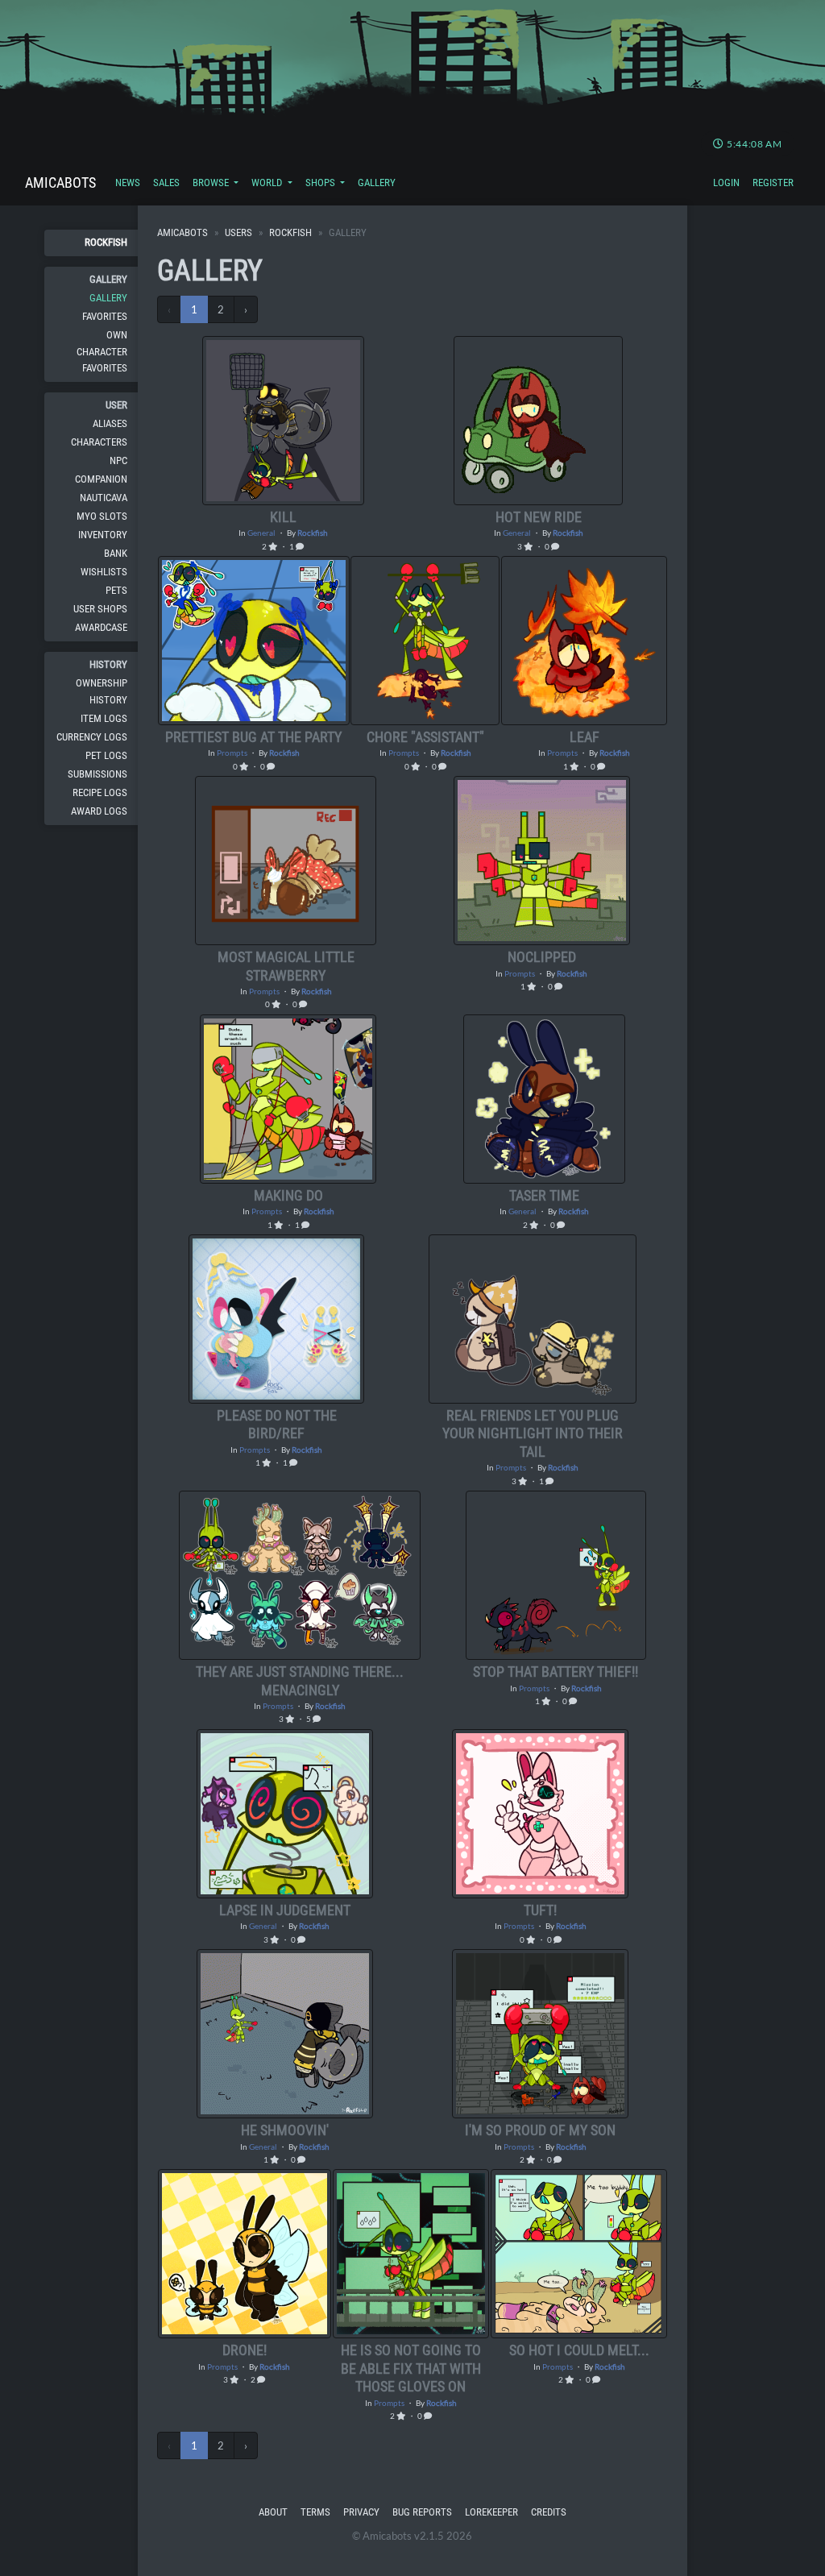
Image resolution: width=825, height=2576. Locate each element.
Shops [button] (321, 183)
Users (238, 232)
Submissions (97, 774)
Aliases (110, 423)
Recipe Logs (100, 792)
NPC (118, 460)
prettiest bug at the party (253, 737)
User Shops (100, 609)
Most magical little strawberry (286, 966)
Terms (315, 2512)
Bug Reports (422, 2512)
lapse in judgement (285, 1910)
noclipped (542, 957)
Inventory (103, 535)
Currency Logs (92, 737)
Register (773, 183)
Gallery (377, 183)
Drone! (245, 2350)
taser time (544, 1195)
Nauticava (104, 498)
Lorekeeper (491, 2512)
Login (726, 183)
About (273, 2512)
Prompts (232, 753)
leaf (585, 737)
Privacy (361, 2512)
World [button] (268, 183)
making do (288, 1195)
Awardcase (101, 627)
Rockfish (106, 242)
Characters (99, 442)
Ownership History (102, 691)
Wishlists (104, 572)
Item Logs (104, 718)
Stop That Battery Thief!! (556, 1672)
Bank (116, 553)
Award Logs (99, 811)
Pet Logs (106, 755)
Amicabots (60, 183)
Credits (549, 2512)
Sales (166, 183)
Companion (101, 479)
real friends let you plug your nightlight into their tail (533, 1433)
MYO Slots (102, 516)
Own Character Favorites (102, 351)
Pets (116, 590)
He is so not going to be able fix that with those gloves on (411, 2368)
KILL (283, 517)
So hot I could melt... (579, 2350)
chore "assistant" (425, 737)
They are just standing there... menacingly (300, 1680)
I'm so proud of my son (540, 2130)
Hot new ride (539, 517)
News (128, 183)
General (261, 533)
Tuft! (540, 1910)
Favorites (105, 316)
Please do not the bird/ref (277, 1424)
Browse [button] (212, 183)
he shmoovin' (285, 2130)
